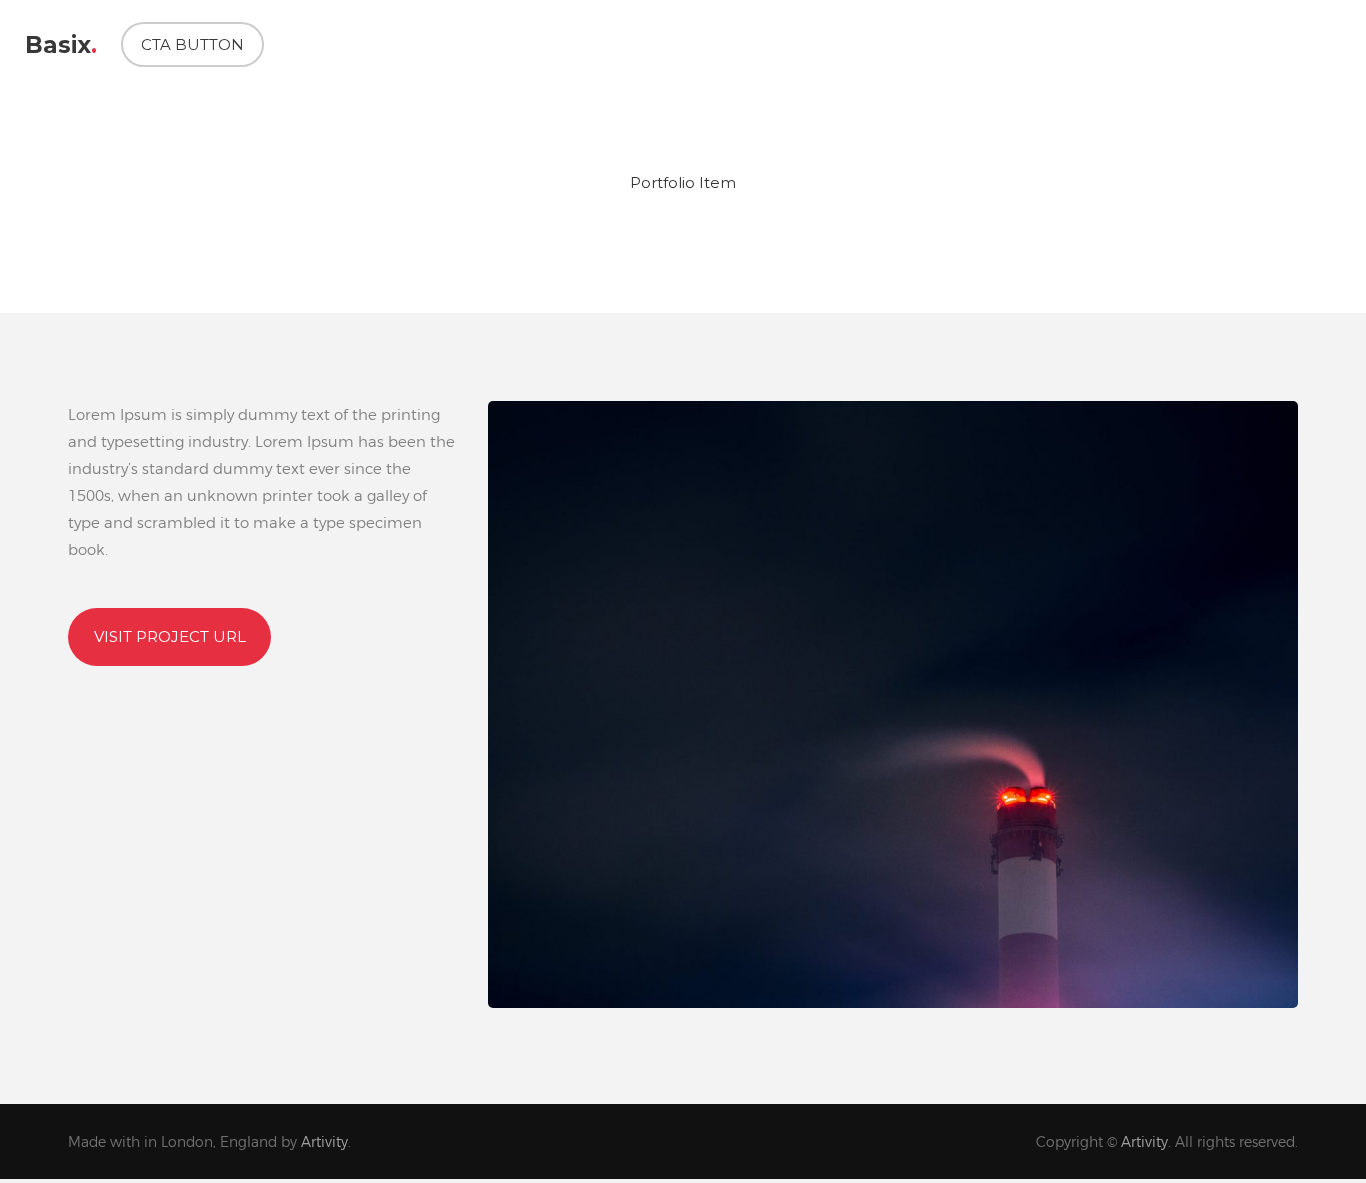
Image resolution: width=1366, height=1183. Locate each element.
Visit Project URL (170, 636)
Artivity (324, 1142)
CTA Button (192, 44)
